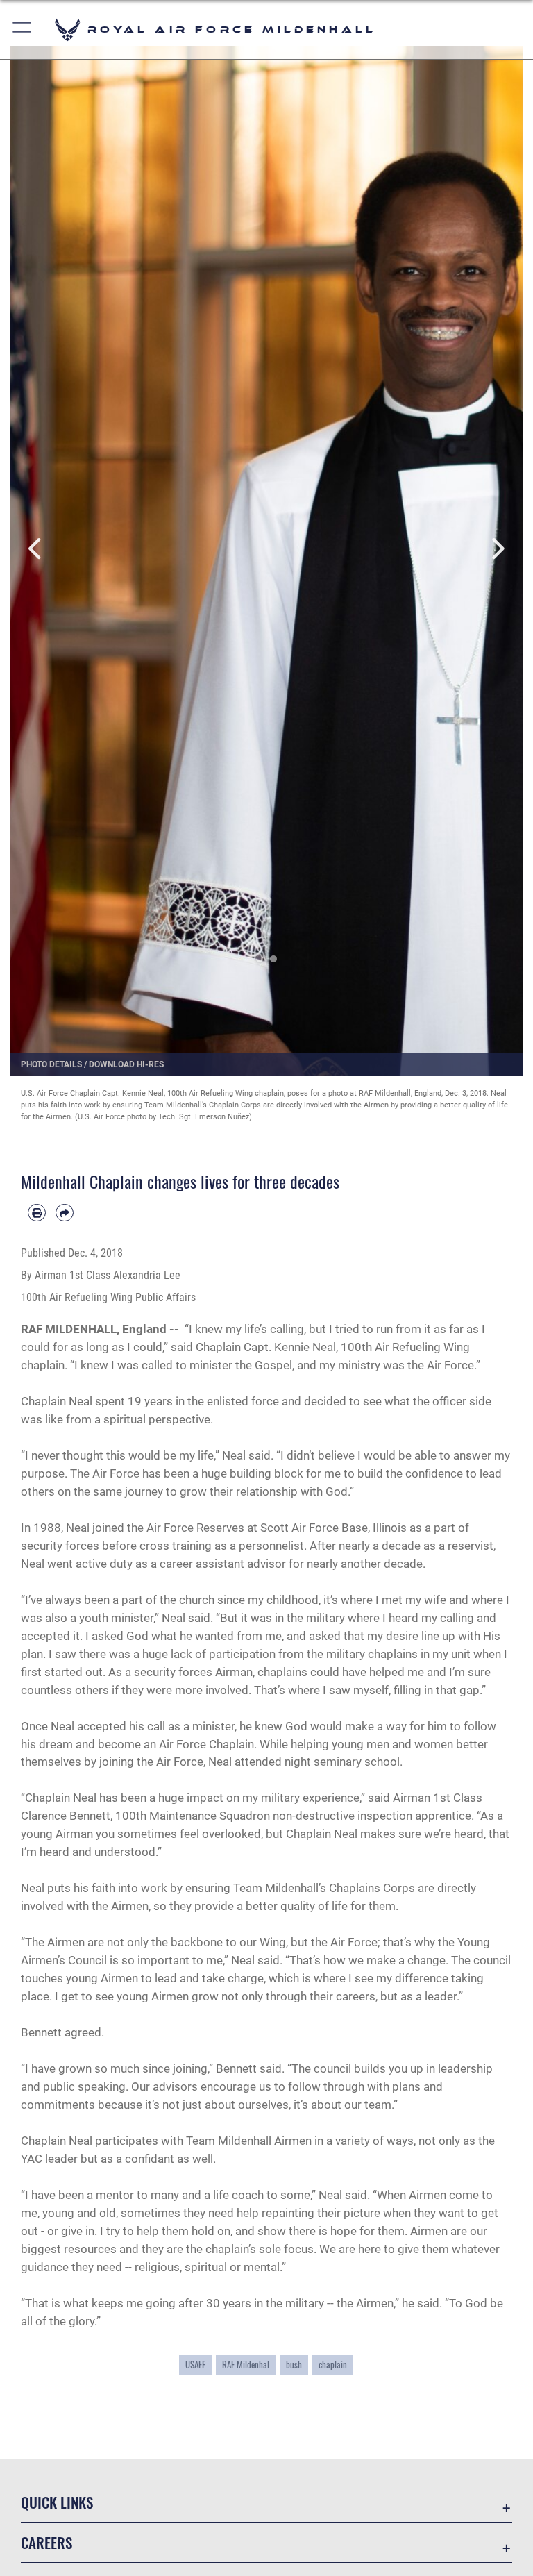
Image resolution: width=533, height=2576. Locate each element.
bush (294, 2365)
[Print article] (37, 1213)
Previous (36, 549)
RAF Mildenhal (246, 2365)
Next (497, 549)
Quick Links (57, 2502)
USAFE (195, 2365)
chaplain (333, 2365)
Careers (46, 2542)
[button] (23, 30)
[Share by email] (65, 1213)
